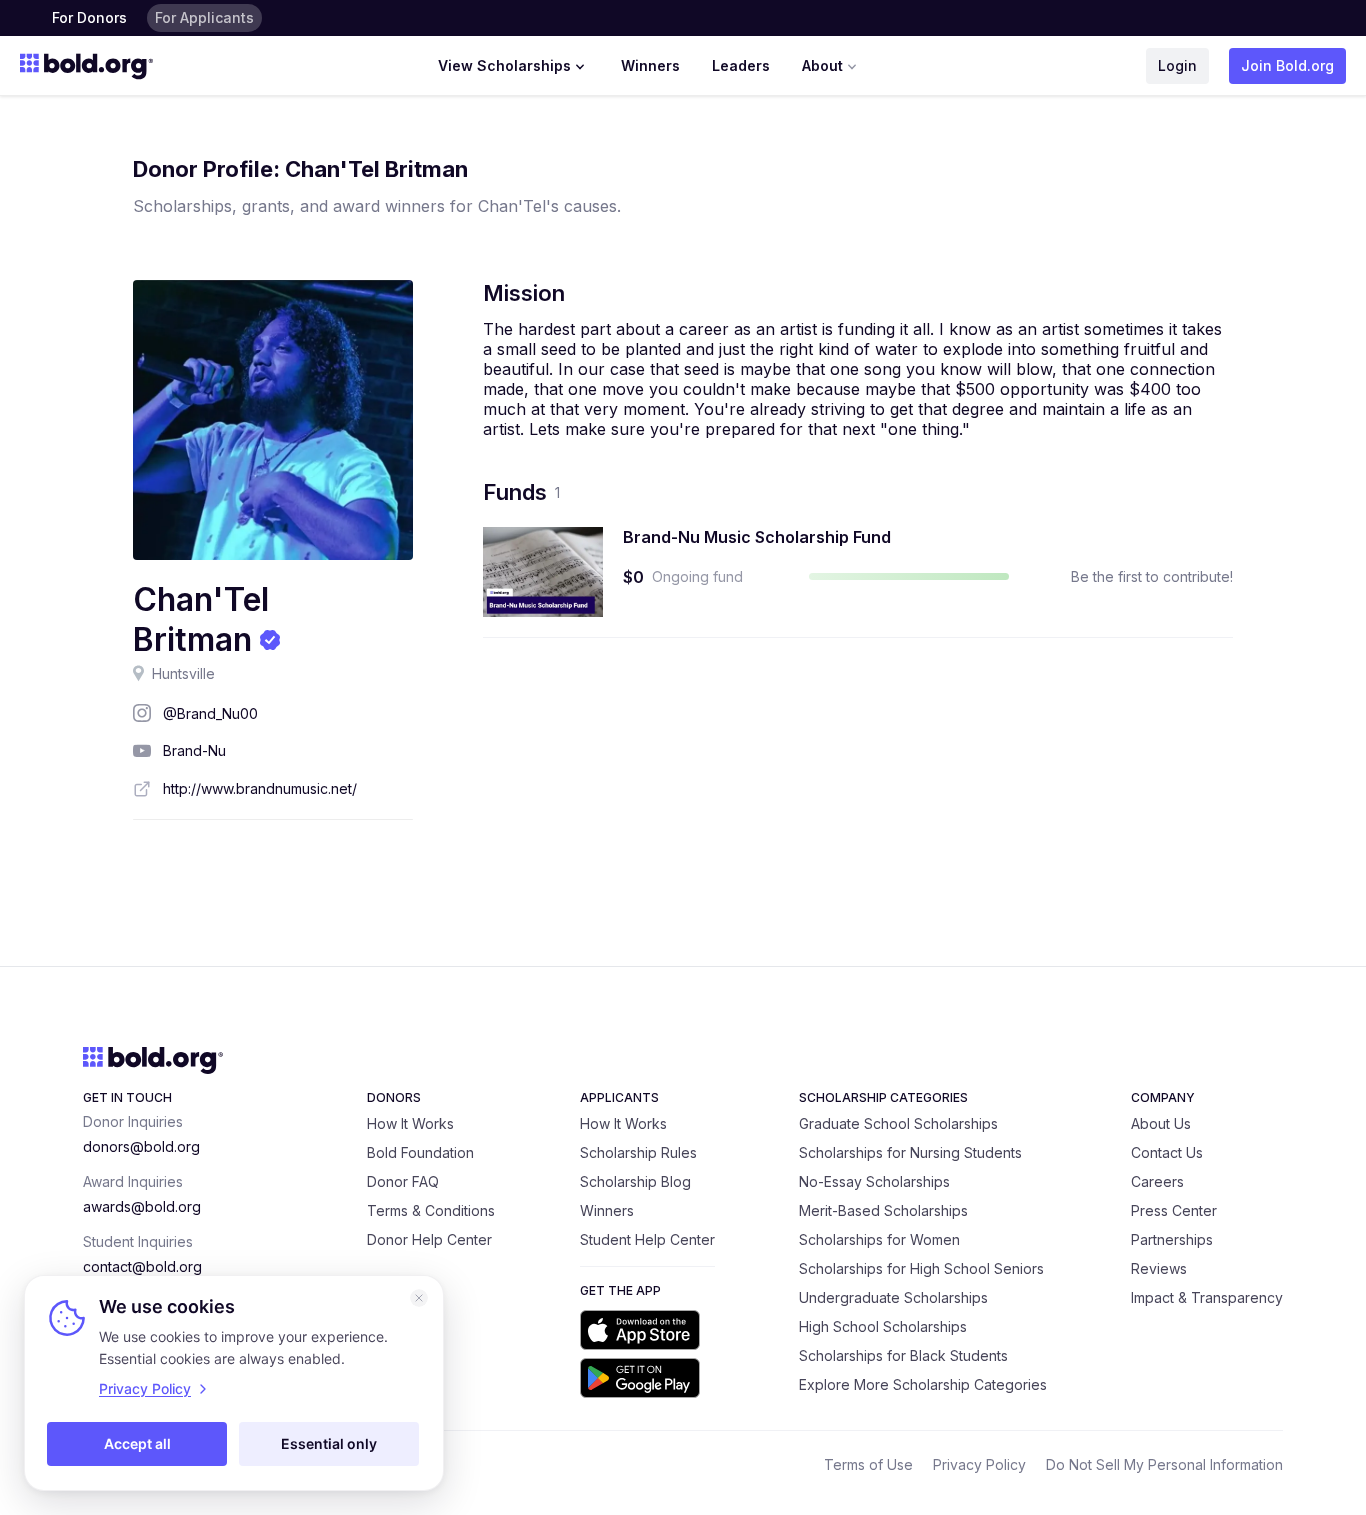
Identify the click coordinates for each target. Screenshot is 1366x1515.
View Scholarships (504, 65)
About (822, 65)
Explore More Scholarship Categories (923, 1384)
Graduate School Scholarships (898, 1123)
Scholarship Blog (635, 1181)
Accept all (137, 1443)
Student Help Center (647, 1239)
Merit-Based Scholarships (883, 1210)
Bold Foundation (420, 1152)
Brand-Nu (194, 750)
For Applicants (204, 17)
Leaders (741, 65)
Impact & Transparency (1207, 1297)
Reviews (1159, 1268)
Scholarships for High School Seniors (921, 1268)
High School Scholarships (883, 1326)
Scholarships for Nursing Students (910, 1152)
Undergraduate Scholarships (893, 1297)
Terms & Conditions (431, 1210)
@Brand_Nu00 (210, 713)
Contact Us (1167, 1152)
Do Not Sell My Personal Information (1164, 1464)
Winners (650, 65)
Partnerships (1172, 1239)
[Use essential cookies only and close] (419, 1298)
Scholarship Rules (638, 1152)
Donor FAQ (403, 1181)
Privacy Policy (979, 1464)
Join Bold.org (1287, 65)
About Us (1161, 1123)
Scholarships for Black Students (903, 1355)
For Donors (89, 17)
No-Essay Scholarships (874, 1181)
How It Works (410, 1123)
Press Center (1174, 1210)
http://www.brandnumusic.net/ (260, 788)
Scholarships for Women (879, 1239)
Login (1177, 65)
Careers (1157, 1181)
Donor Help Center (429, 1239)
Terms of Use (868, 1464)
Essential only (329, 1443)
